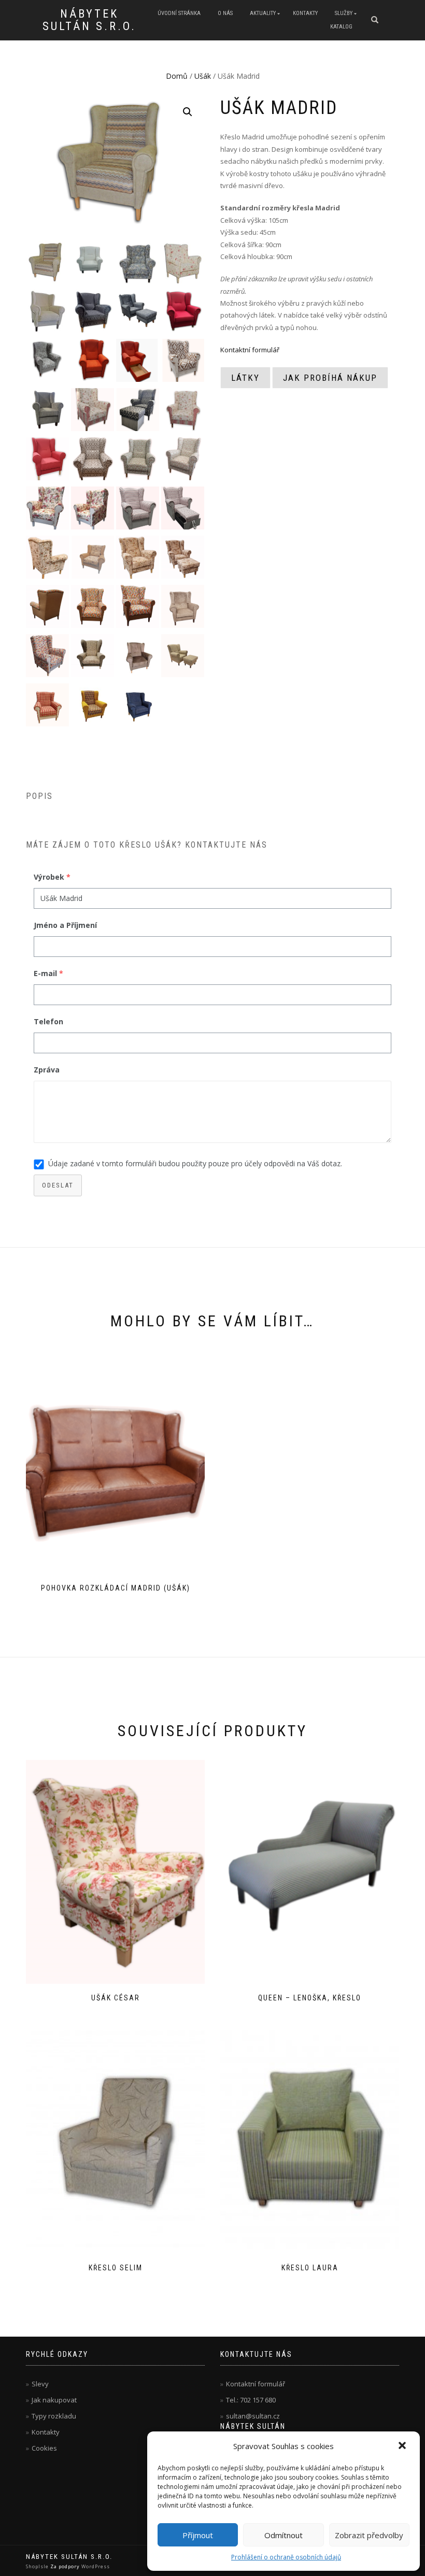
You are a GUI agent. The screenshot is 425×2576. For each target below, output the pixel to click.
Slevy (40, 2384)
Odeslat (58, 1185)
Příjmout (198, 2535)
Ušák (203, 76)
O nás (225, 13)
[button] (403, 2446)
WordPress (95, 2566)
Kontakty (305, 13)
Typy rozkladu (54, 2416)
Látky (245, 378)
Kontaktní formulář (250, 350)
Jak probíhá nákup (330, 378)
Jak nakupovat (54, 2400)
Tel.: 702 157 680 (251, 2400)
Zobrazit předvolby (369, 2535)
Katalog (341, 27)
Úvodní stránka (179, 13)
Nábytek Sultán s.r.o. (89, 20)
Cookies (44, 2448)
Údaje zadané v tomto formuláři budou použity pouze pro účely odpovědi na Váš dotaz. (195, 1163)
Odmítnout (284, 2535)
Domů (177, 76)
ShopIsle (38, 2566)
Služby (344, 13)
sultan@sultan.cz (253, 2416)
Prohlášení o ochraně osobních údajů (286, 2557)
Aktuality (263, 13)
